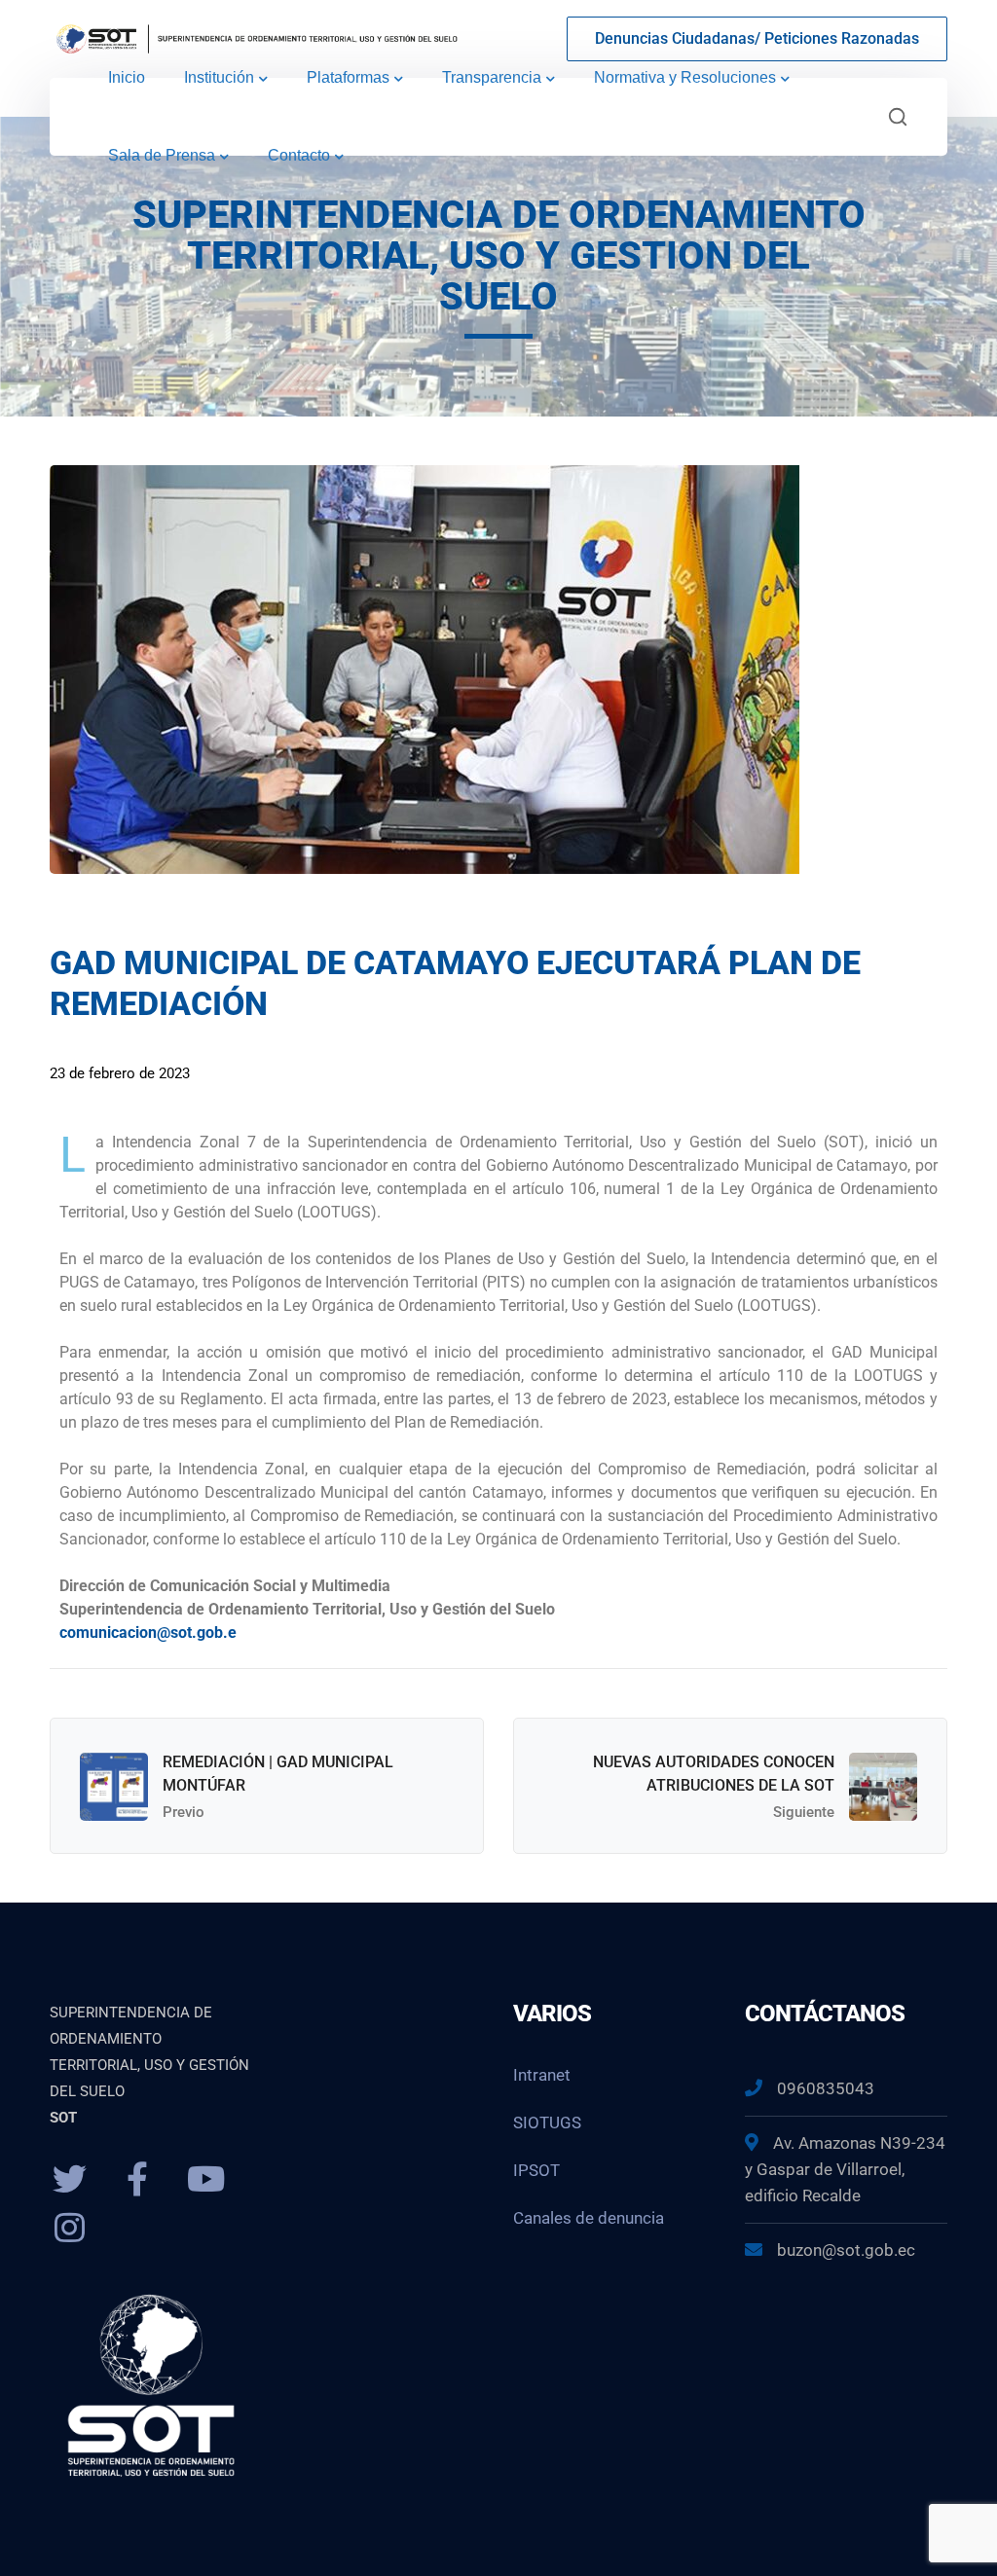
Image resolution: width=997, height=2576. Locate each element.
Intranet (542, 2075)
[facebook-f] (137, 2180)
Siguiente (804, 1812)
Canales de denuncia (589, 2218)
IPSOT (536, 2170)
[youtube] (205, 2180)
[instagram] (69, 2229)
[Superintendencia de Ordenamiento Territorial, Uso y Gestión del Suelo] (255, 37)
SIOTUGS (547, 2122)
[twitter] (69, 2180)
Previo (184, 1812)
